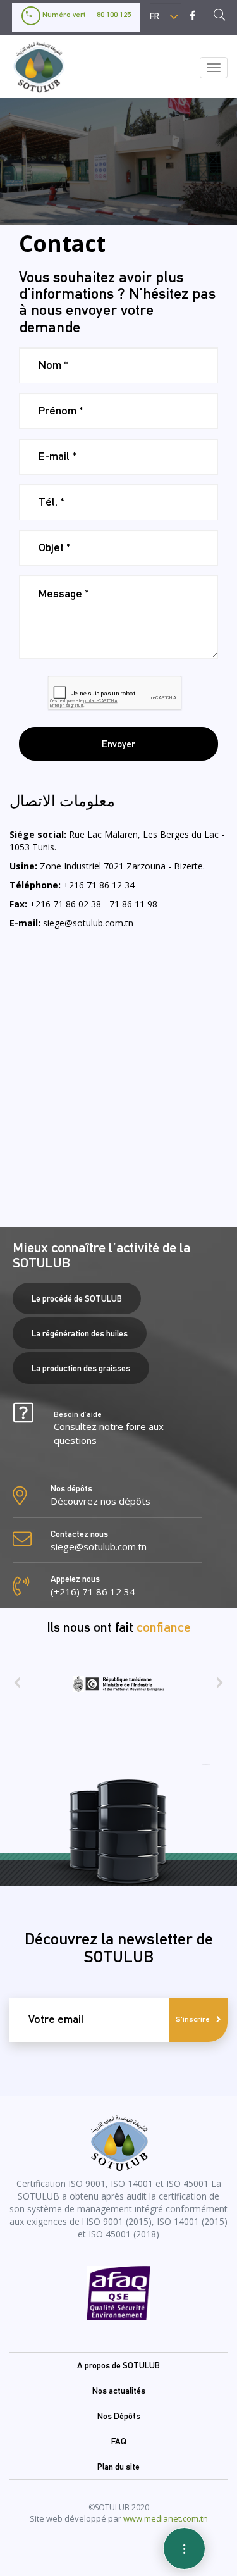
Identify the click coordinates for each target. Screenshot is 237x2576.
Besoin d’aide (109, 1428)
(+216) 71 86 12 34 (93, 1591)
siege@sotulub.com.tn (88, 923)
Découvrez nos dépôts (100, 1501)
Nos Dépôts (119, 2416)
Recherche (223, 16)
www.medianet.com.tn (166, 2518)
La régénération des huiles (80, 1333)
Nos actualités (119, 2391)
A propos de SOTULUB (118, 2365)
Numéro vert (86, 15)
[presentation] (17, 1687)
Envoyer (118, 744)
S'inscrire (193, 2019)
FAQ (119, 2441)
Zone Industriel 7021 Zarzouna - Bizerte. (122, 866)
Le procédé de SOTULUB (77, 1298)
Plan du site (118, 2467)
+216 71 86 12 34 (99, 885)
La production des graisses (81, 1368)
